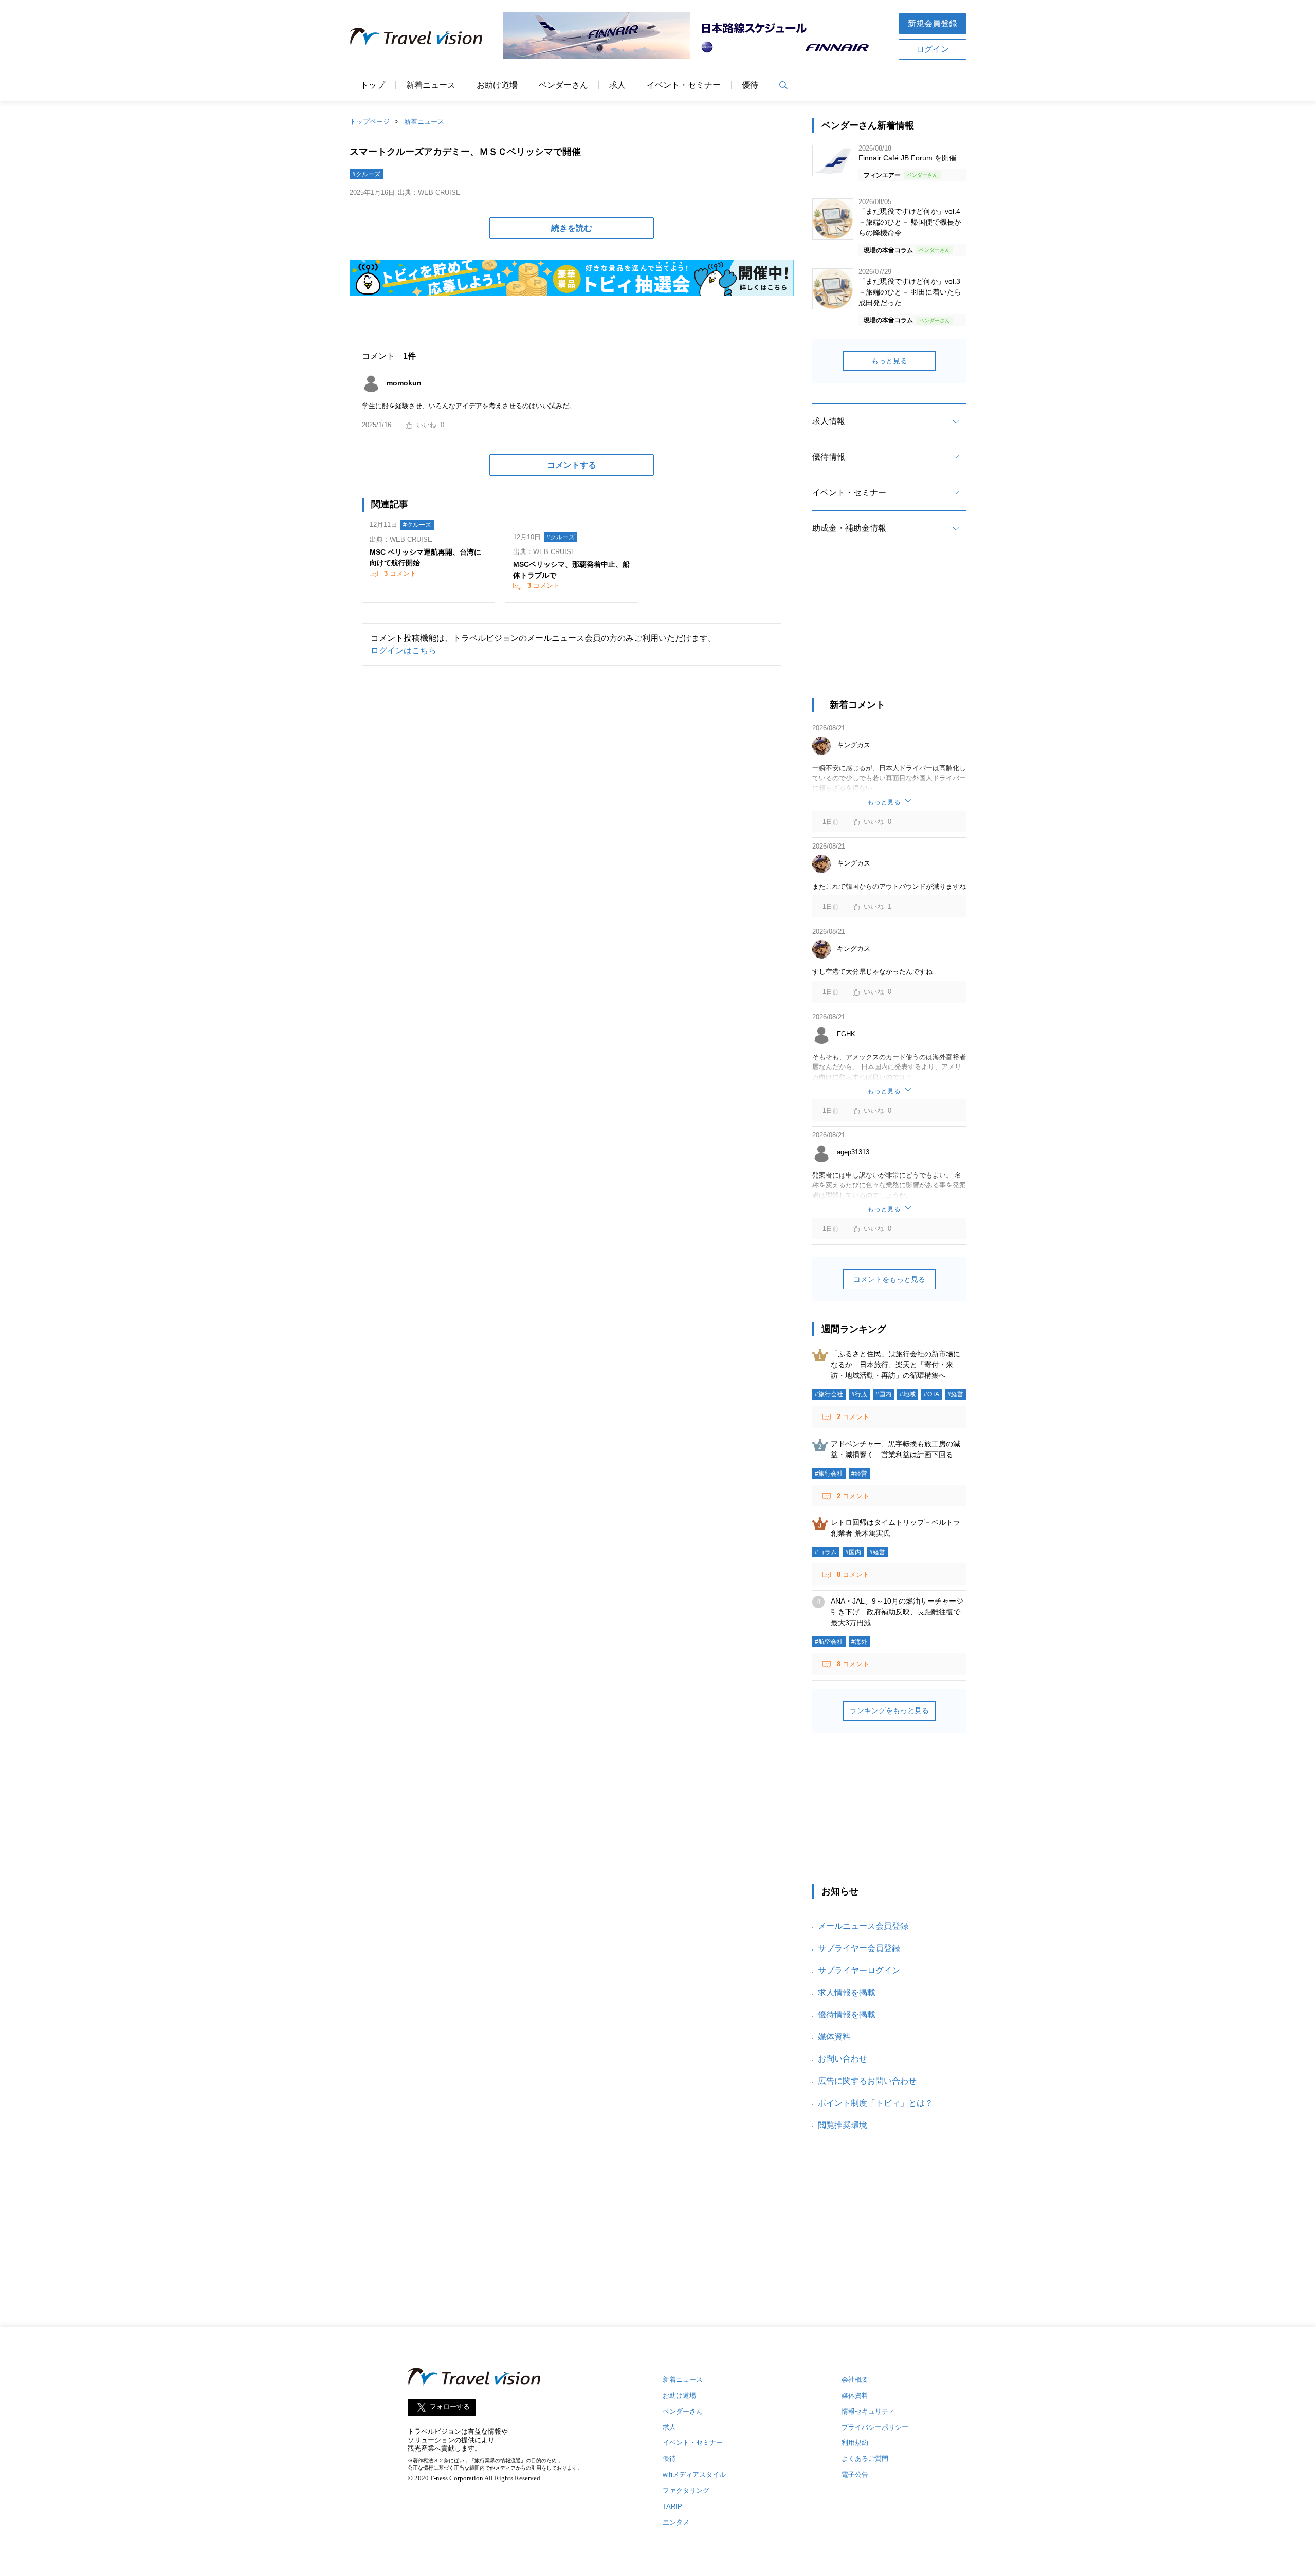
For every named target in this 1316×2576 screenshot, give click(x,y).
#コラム (826, 1552)
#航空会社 (829, 1642)
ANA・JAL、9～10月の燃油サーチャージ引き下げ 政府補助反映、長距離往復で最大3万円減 (897, 1612)
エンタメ (676, 2522)
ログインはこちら (404, 650)
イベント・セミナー (684, 85)
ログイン (933, 49)
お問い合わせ (843, 2059)
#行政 (859, 1394)
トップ (373, 85)
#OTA (931, 1394)
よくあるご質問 (865, 2459)
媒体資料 (834, 2037)
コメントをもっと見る (889, 1279)
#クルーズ (366, 174)
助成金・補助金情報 (849, 528)
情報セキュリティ (868, 2411)
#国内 (883, 1394)
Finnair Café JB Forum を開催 (907, 158)
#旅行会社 (829, 1394)
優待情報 (829, 457)
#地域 (908, 1394)
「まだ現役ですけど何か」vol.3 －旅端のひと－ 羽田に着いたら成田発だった (910, 292)
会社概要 (855, 2379)
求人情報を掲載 (847, 1992)
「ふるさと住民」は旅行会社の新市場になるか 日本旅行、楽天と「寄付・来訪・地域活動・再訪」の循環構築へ (895, 1365)
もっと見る (889, 361)
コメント (400, 573)
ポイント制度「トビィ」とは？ (875, 2103)
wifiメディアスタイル (694, 2474)
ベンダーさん (563, 85)
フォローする (450, 2407)
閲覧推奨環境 (843, 2125)
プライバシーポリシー (875, 2427)
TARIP (672, 2506)
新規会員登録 (933, 23)
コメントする (572, 465)
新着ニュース (431, 85)
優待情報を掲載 (847, 2014)
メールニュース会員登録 (863, 1926)
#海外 (859, 1642)
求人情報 (829, 421)
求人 (617, 85)
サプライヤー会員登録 (859, 1948)
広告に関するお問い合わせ (867, 2081)
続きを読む (572, 228)
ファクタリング (686, 2490)
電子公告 (855, 2474)
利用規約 (855, 2443)
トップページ (370, 122)
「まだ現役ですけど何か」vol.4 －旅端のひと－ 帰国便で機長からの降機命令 (910, 222)
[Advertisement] (889, 631)
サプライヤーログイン (859, 1970)
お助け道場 (497, 85)
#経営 (955, 1394)
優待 (750, 85)
